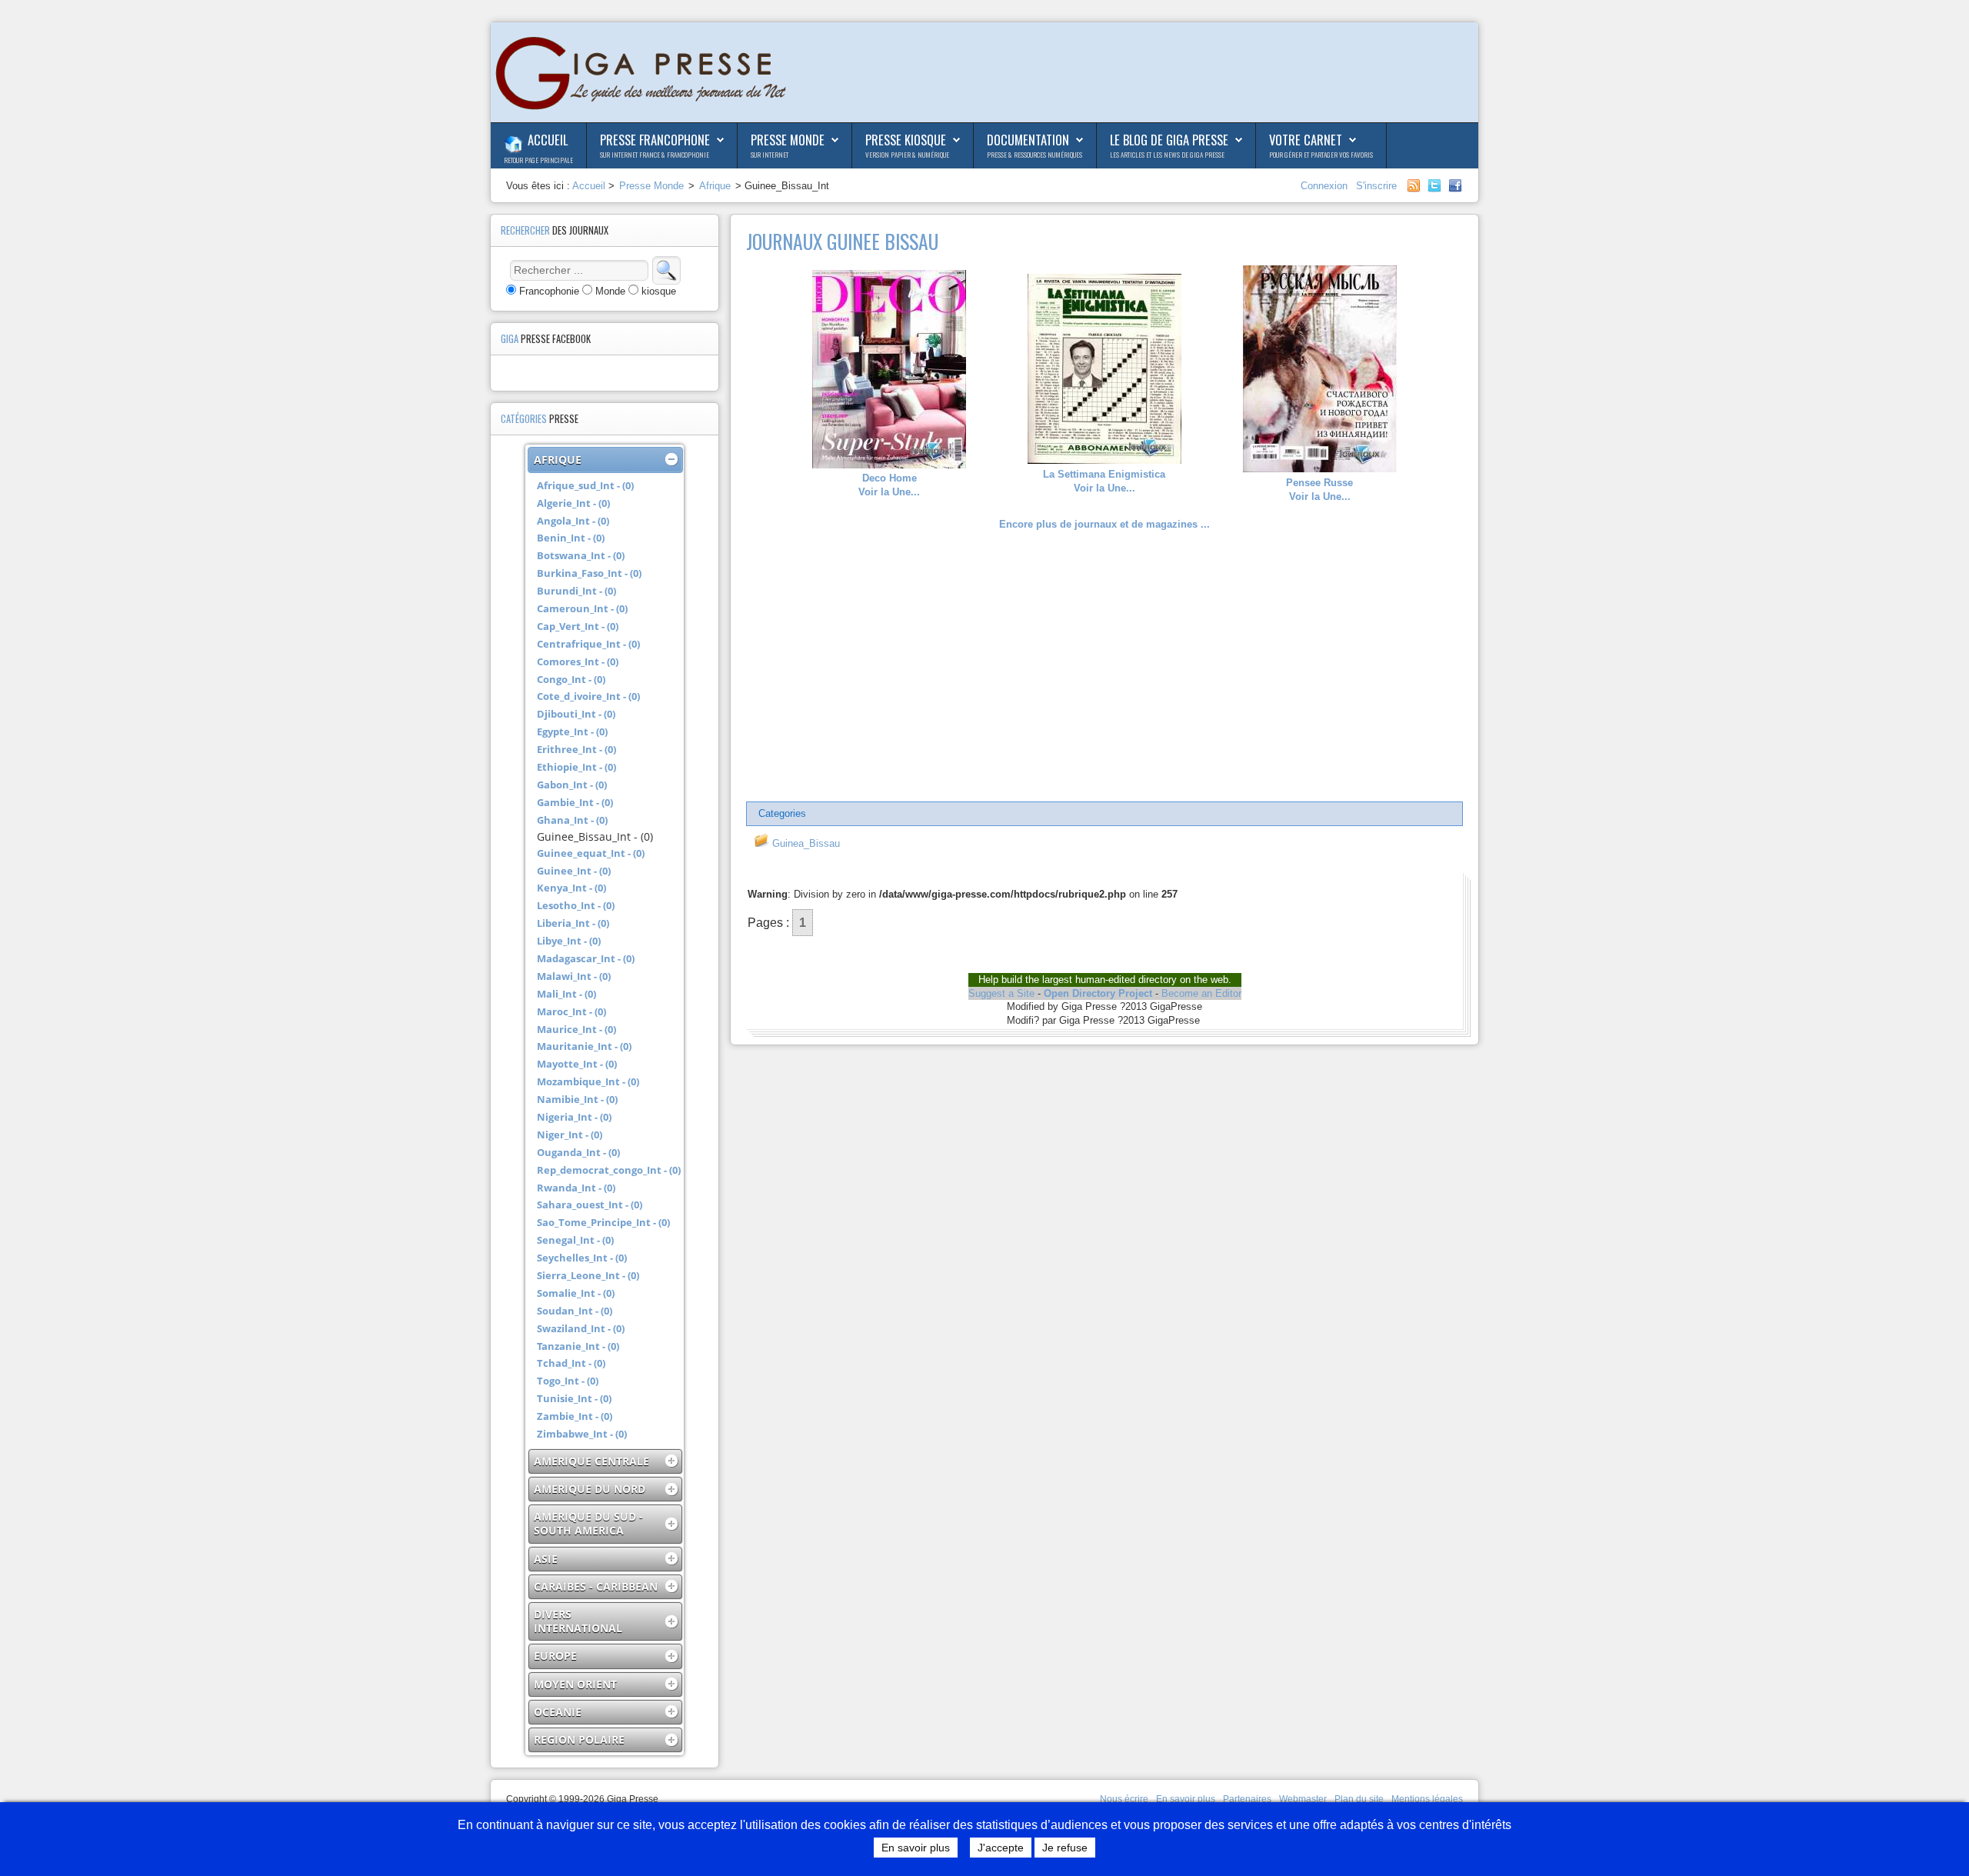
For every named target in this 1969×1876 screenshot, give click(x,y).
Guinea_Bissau (805, 843)
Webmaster (1303, 1799)
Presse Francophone (655, 140)
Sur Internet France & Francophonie (655, 155)
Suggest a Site (1001, 993)
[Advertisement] (1104, 667)
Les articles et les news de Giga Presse (1167, 155)
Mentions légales (1427, 1799)
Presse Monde (788, 140)
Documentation (1028, 140)
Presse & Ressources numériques (1034, 155)
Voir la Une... (889, 485)
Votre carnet (1306, 140)
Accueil (548, 140)
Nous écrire (1124, 1799)
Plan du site (1359, 1799)
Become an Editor (1201, 993)
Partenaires (1247, 1799)
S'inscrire (1376, 186)
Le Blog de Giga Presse (1169, 140)
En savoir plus (1186, 1799)
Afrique (715, 186)
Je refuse (1065, 1848)
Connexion (1326, 186)
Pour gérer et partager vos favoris (1321, 155)
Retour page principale (538, 160)
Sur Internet (770, 155)
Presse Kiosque (906, 140)
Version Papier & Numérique (907, 155)
